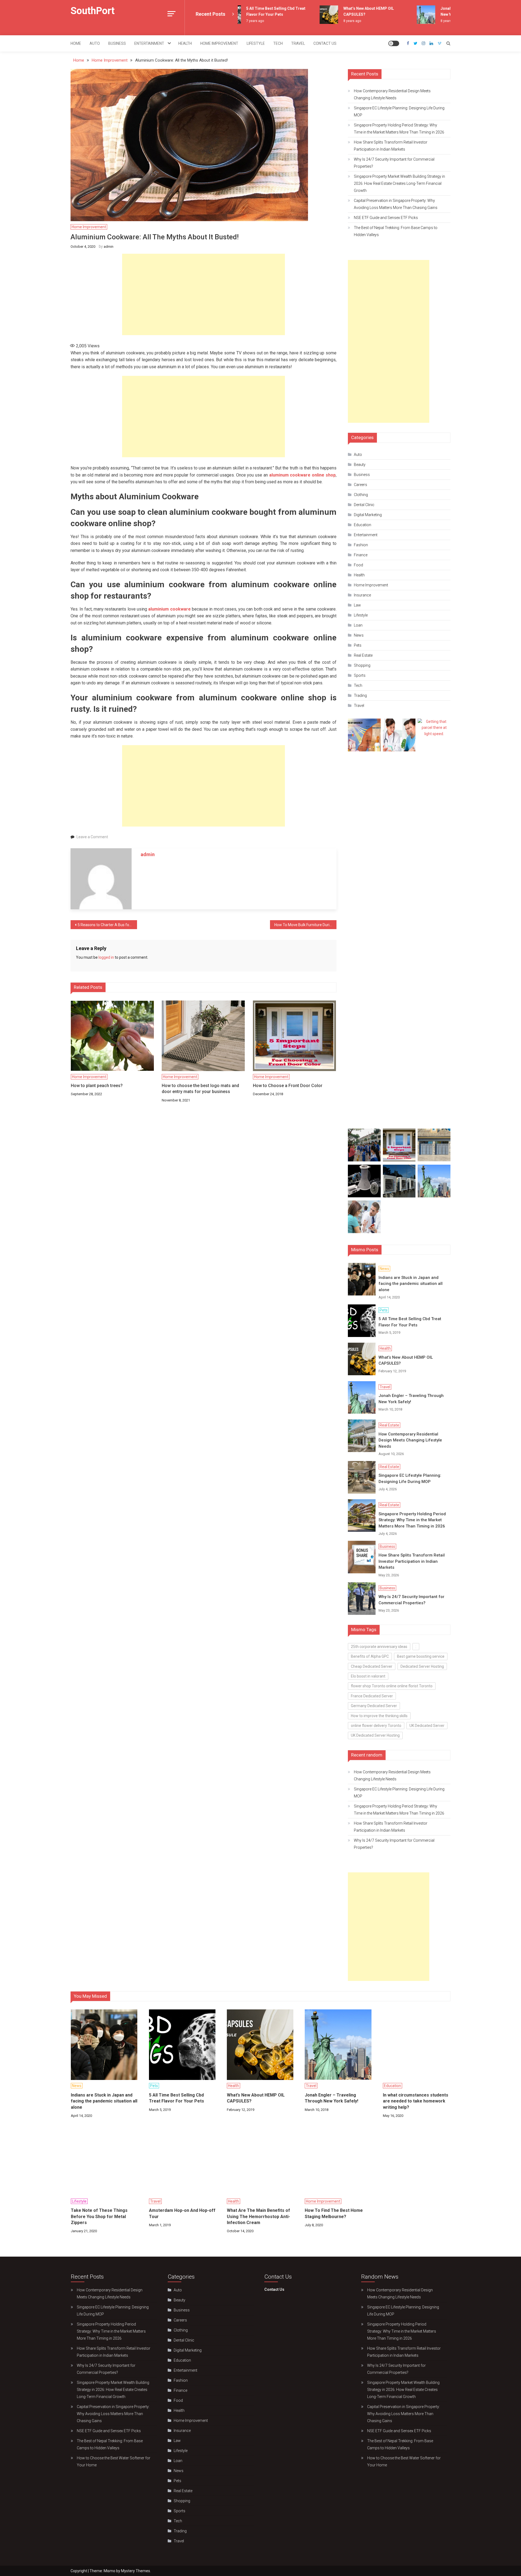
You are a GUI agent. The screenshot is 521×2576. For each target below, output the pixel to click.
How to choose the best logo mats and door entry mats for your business (200, 1089)
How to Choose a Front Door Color (288, 1086)
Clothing (361, 495)
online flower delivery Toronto (376, 1726)
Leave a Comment (92, 837)
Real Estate (363, 655)
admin (109, 247)
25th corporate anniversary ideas (379, 1647)
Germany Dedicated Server (374, 1706)
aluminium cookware (169, 609)
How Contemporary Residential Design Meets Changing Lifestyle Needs (392, 94)
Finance (361, 555)
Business (117, 43)
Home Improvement (219, 43)
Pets (358, 645)
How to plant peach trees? (97, 1086)
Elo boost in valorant (368, 1676)
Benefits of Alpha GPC (370, 1656)
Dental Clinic (364, 505)
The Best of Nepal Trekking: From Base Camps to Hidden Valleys (396, 231)
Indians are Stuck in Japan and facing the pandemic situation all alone (411, 1284)
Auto (95, 43)
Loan (358, 625)
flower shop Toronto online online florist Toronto (392, 1686)
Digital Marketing (368, 515)
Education (363, 525)
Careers (360, 485)
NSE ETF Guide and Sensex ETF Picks (386, 218)
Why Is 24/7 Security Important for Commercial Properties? (394, 163)
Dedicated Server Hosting (422, 1666)
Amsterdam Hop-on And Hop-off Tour (182, 2213)
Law (357, 605)
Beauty (360, 465)
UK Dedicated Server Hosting (375, 1735)
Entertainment (149, 43)
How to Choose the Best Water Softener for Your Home (114, 2461)
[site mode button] (394, 43)
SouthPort (93, 11)
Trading (360, 695)
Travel (298, 43)
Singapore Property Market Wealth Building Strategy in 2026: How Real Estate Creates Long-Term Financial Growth (399, 183)
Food (358, 565)
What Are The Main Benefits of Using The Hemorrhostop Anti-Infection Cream (258, 2216)
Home (76, 43)
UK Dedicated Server (427, 1726)
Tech (278, 43)
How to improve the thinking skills (379, 1716)
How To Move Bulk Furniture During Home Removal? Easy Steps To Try (305, 925)
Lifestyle (256, 43)
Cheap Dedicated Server (372, 1666)
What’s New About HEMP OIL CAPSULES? (406, 1360)
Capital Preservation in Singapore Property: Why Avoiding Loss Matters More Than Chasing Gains (396, 204)
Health (185, 43)
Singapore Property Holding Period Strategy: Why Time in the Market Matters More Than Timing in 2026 (399, 129)
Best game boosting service (421, 1656)
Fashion (361, 545)
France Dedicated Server (372, 1696)
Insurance (362, 595)
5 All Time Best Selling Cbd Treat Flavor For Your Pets (410, 1322)
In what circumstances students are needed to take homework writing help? (416, 2101)
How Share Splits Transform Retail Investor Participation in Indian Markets (391, 146)
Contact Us (325, 43)
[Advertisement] (204, 294)
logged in (106, 957)
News (359, 635)
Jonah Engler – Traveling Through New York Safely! (411, 1399)
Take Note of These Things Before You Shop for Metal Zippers (99, 2216)
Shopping (362, 665)
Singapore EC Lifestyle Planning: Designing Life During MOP (399, 112)
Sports (360, 675)
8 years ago (328, 21)
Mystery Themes (136, 2571)
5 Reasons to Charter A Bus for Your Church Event (107, 925)
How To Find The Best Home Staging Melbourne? (334, 2213)
